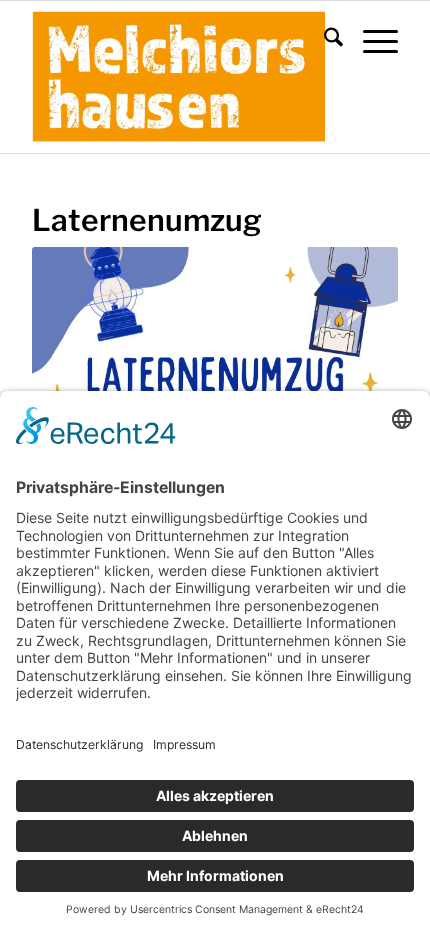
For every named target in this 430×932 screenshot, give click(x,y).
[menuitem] (323, 41)
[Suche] (323, 41)
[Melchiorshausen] (178, 77)
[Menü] (370, 41)
